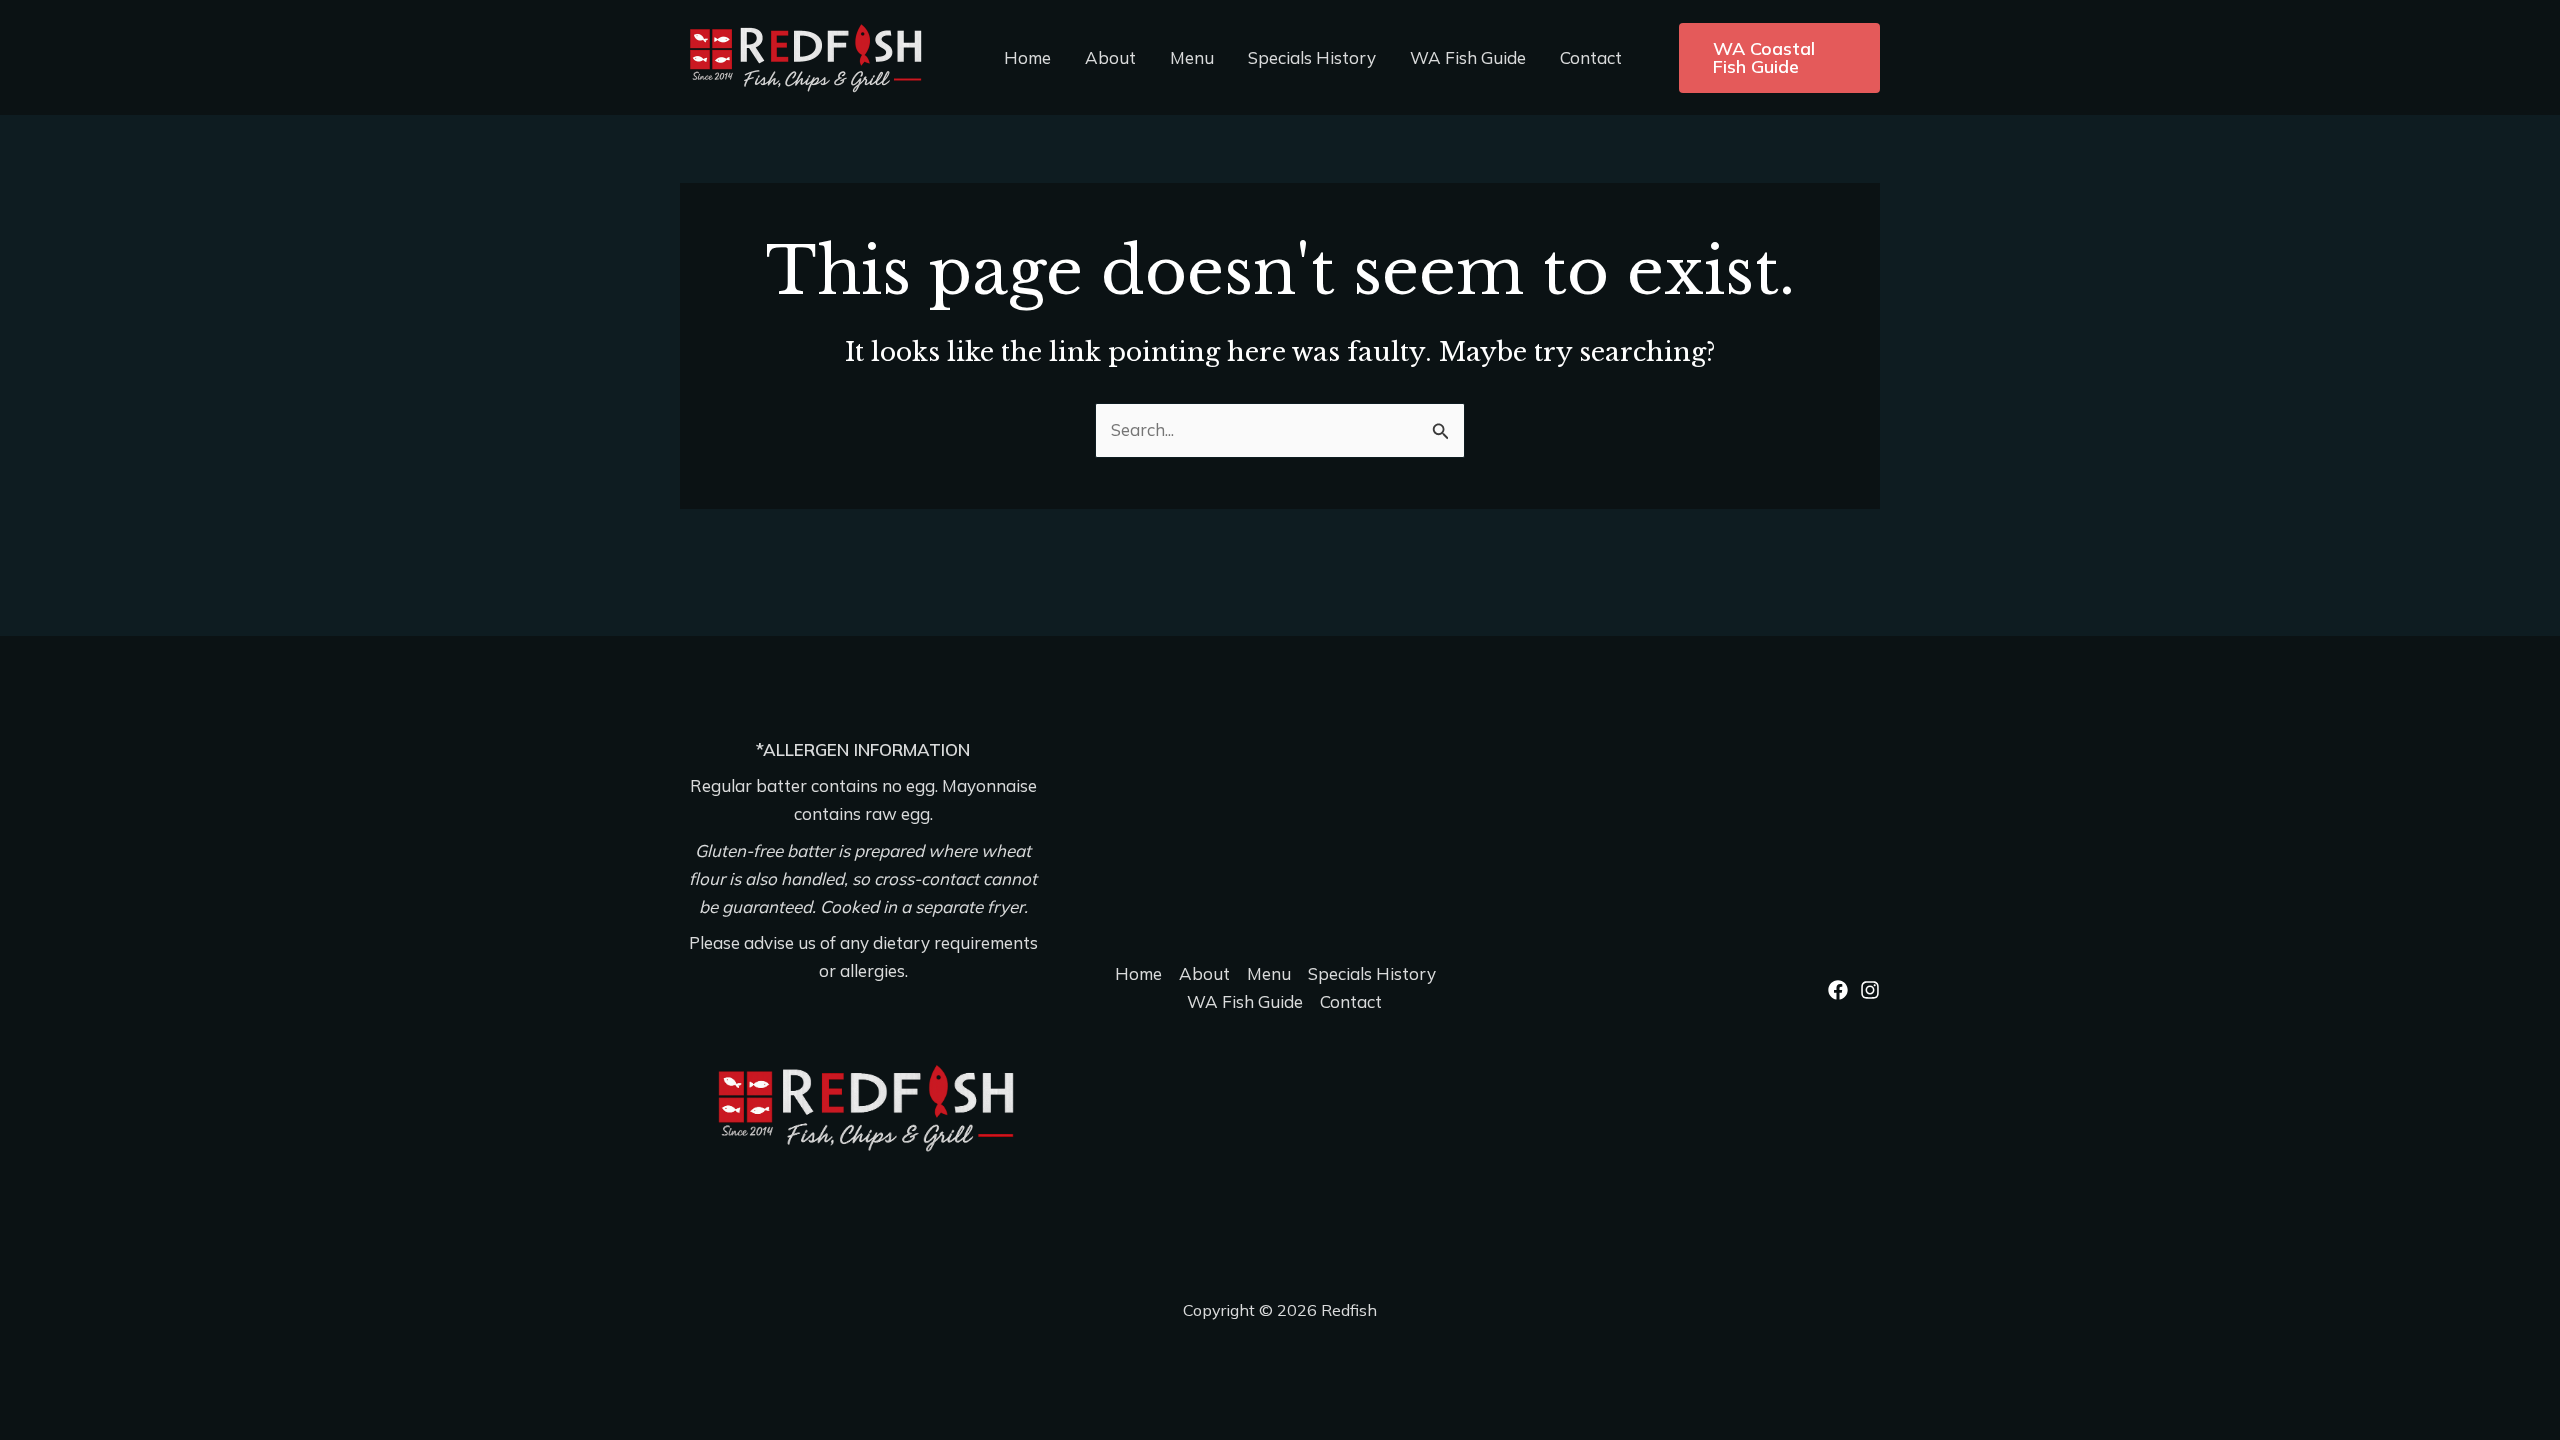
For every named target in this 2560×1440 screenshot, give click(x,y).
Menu (1192, 57)
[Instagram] (1870, 990)
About (1110, 57)
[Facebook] (1838, 990)
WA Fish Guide (1468, 57)
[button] (1779, 58)
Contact (1591, 57)
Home (1027, 57)
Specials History (1312, 57)
